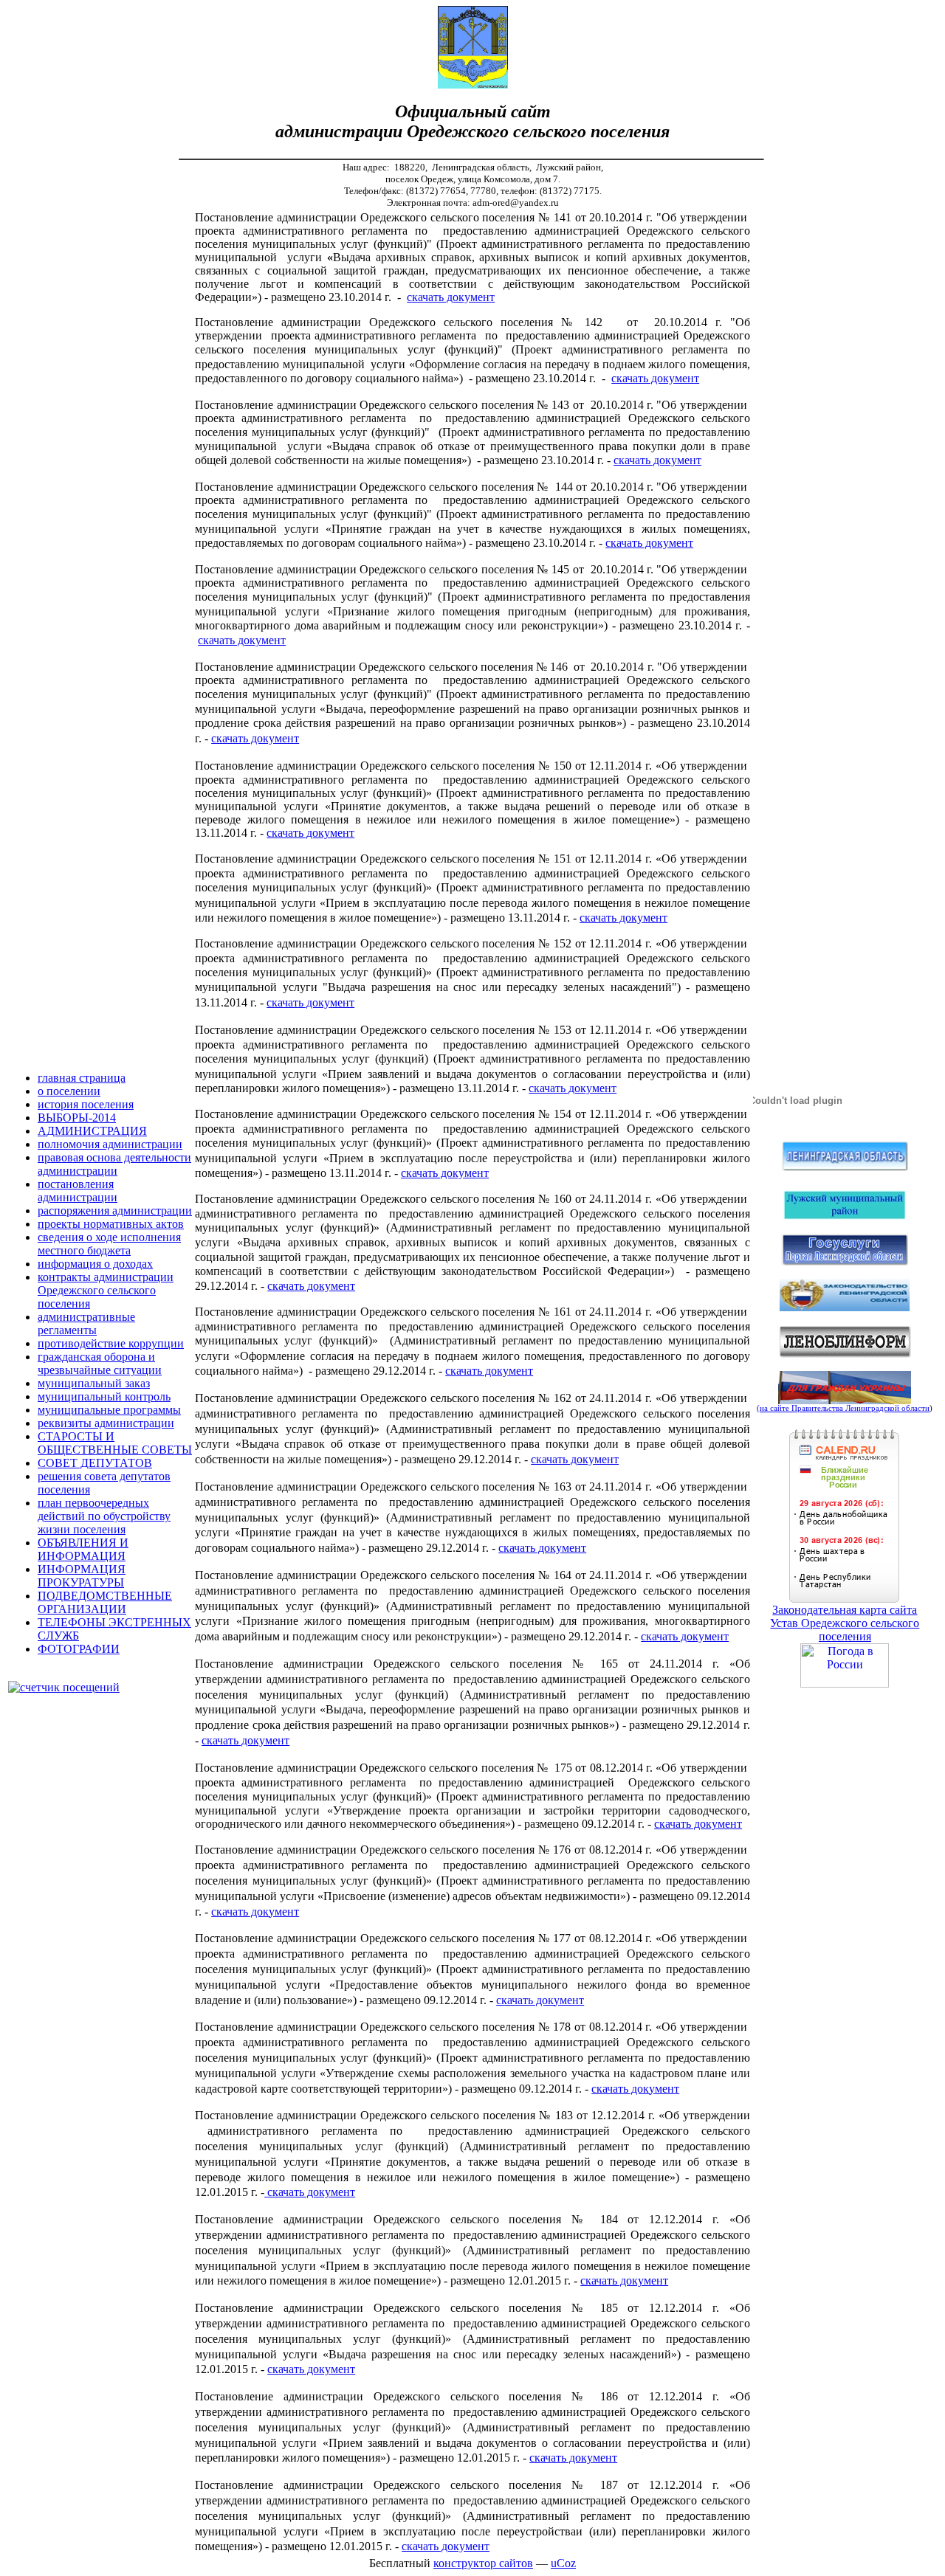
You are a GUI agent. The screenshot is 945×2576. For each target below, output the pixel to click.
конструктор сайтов (483, 2563)
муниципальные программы (109, 1410)
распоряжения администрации (115, 1211)
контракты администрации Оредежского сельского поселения (106, 1290)
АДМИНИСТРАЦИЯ (92, 1131)
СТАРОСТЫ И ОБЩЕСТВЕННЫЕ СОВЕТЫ (115, 1443)
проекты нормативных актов (111, 1224)
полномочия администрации (110, 1144)
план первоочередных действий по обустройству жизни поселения (104, 1516)
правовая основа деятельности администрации (114, 1164)
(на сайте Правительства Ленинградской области (843, 1408)
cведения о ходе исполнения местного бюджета (109, 1244)
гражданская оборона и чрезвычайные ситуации (100, 1363)
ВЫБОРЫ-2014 (77, 1118)
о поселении (69, 1091)
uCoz (563, 2563)
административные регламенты (86, 1323)
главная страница (82, 1078)
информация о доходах (95, 1264)
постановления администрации (78, 1191)
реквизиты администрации (106, 1423)
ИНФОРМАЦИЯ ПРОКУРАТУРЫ (82, 1576)
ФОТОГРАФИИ (79, 1649)
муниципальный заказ (94, 1383)
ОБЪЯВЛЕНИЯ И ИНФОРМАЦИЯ (83, 1549)
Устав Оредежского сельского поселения (845, 1630)
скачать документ (451, 297)
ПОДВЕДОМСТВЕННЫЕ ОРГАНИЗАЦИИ (105, 1602)
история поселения (86, 1104)
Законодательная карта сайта (845, 1610)
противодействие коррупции (111, 1343)
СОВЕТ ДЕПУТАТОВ (95, 1463)
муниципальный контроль (104, 1396)
